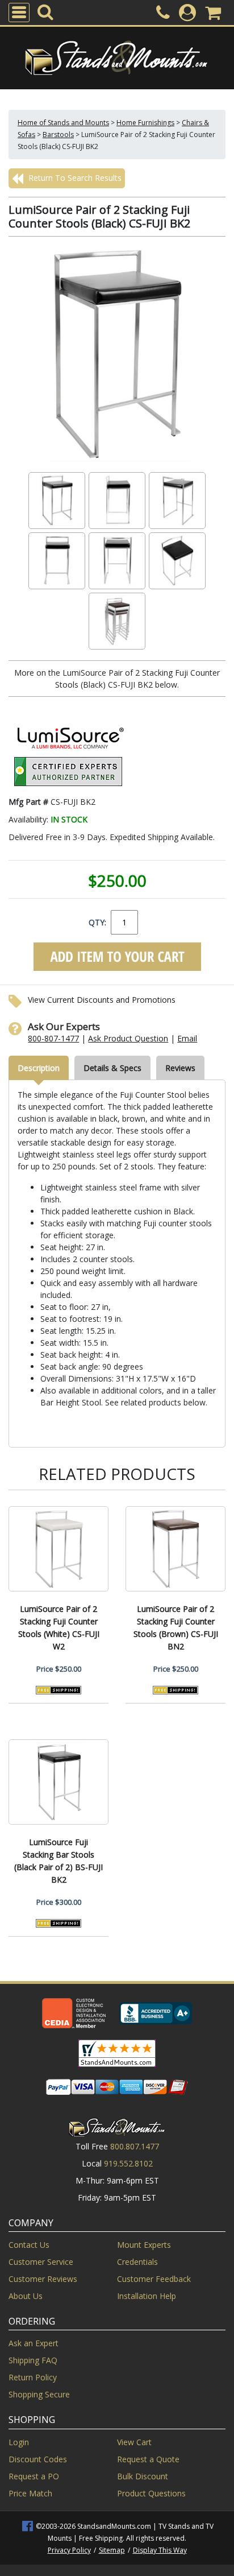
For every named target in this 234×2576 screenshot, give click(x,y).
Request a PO (34, 2476)
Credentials (137, 2262)
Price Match (30, 2493)
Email (187, 1038)
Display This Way (160, 2550)
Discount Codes (38, 2459)
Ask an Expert (34, 2343)
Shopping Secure (39, 2394)
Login (19, 2442)
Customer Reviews (43, 2279)
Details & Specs (112, 1068)
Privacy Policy (69, 2550)
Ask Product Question (128, 1038)
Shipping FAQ (33, 2360)
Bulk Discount (143, 2476)
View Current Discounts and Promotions (102, 1000)
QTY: (97, 922)
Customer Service (41, 2262)
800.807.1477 (135, 2146)
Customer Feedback (154, 2279)
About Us (26, 2296)
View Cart (134, 2442)
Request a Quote (148, 2459)
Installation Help (147, 2296)
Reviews (180, 1068)
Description (39, 1068)
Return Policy (33, 2377)
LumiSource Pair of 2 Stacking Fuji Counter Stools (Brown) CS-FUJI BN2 (176, 1628)
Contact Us (29, 2245)
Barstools (58, 135)
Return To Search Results (74, 178)
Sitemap (112, 2550)
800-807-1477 (53, 1038)
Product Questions (151, 2493)
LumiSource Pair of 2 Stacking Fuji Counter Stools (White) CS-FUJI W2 (59, 1628)
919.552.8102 (128, 2163)
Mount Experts (144, 2245)
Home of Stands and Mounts (63, 123)
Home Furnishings (145, 123)
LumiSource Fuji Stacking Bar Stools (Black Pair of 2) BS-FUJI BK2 (58, 1861)
